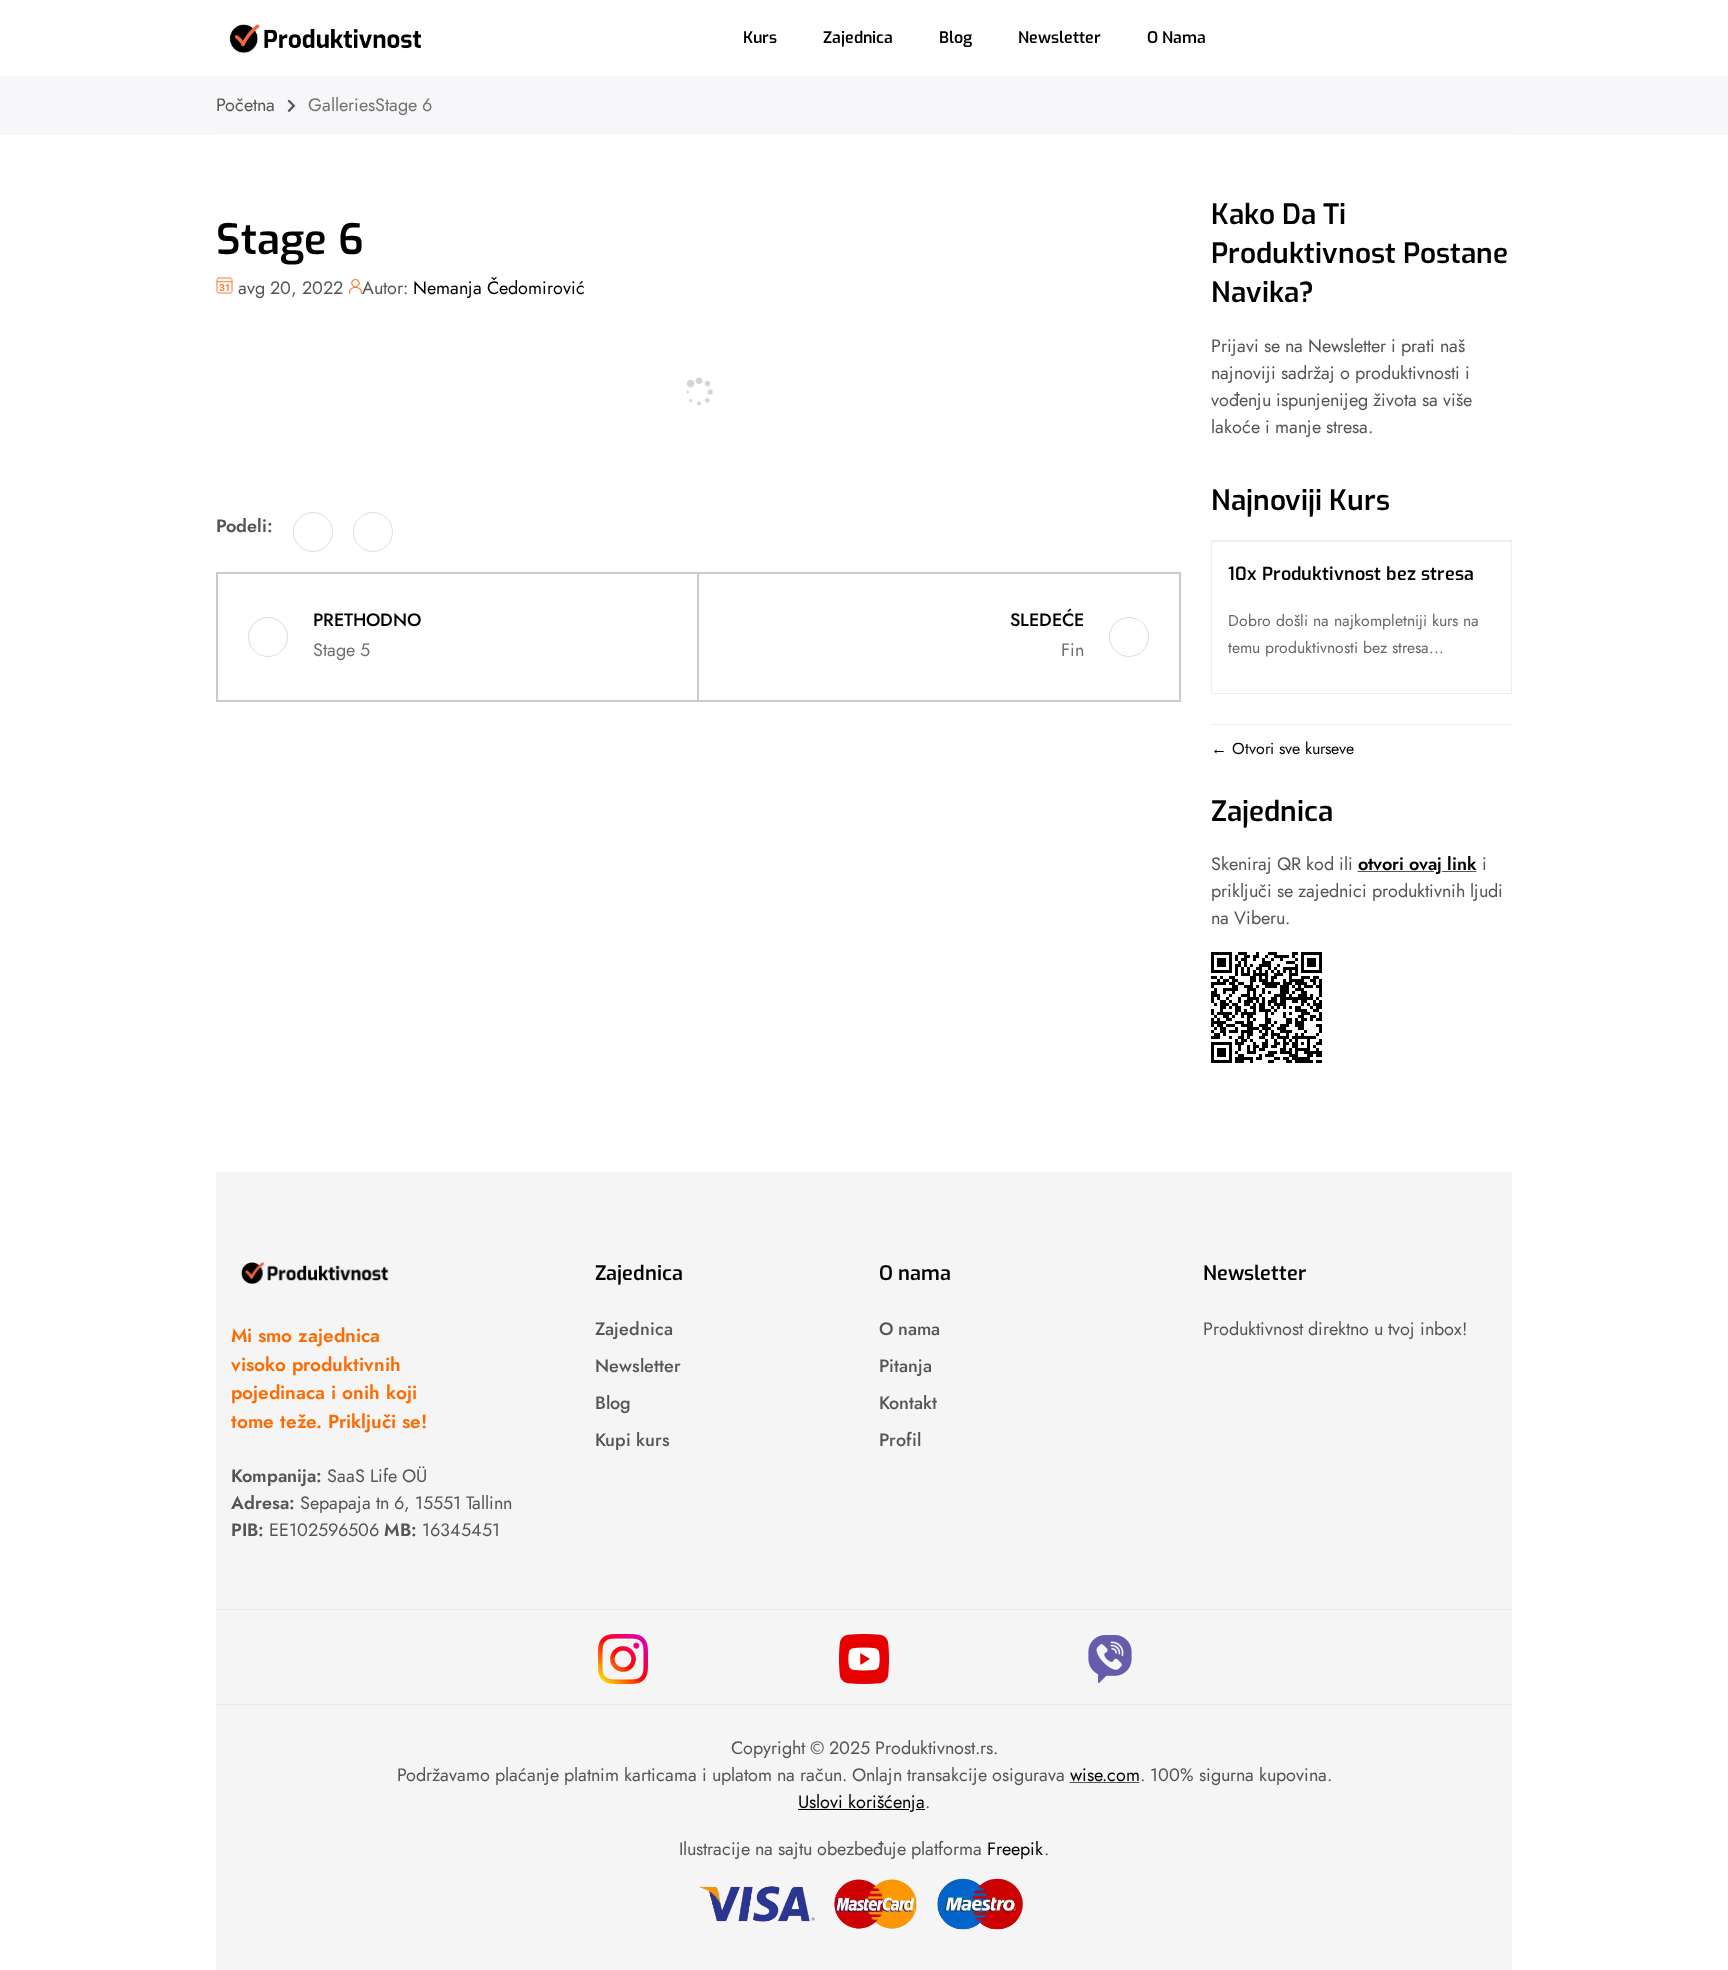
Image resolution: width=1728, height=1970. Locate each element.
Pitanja (905, 1366)
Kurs (760, 37)
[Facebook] (313, 532)
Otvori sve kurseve (1290, 748)
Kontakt (908, 1403)
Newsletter (1059, 37)
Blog (955, 37)
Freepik (1015, 1849)
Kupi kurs (632, 1440)
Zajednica (858, 37)
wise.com (1105, 1775)
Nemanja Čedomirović (499, 288)
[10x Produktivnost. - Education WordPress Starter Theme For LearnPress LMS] (326, 36)
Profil (900, 1440)
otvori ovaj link (1417, 864)
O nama (1176, 37)
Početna (245, 105)
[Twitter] (373, 532)
